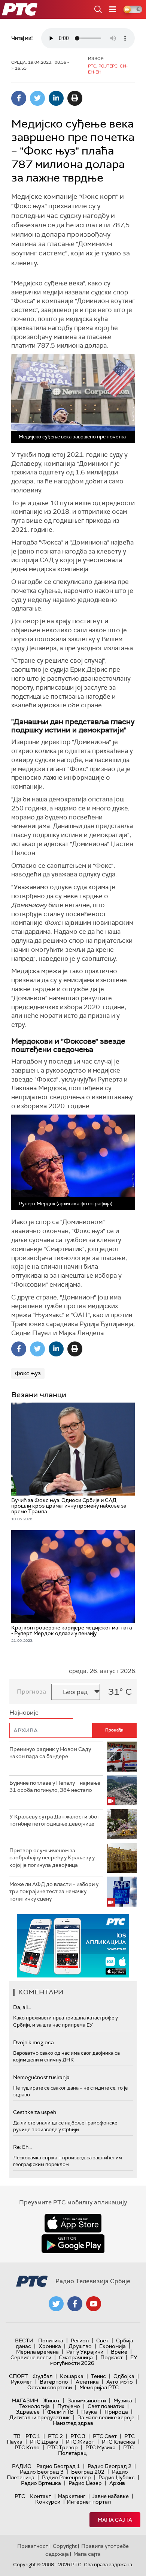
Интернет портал (89, 2502)
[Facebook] (19, 98)
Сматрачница (76, 2357)
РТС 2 (55, 2436)
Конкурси (48, 2502)
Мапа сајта (115, 2520)
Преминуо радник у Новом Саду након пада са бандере (50, 1753)
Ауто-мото (120, 2382)
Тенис (98, 2376)
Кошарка (72, 2376)
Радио (22, 2466)
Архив (117, 2483)
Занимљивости (87, 2400)
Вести (24, 2340)
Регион (80, 2340)
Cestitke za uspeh (35, 2112)
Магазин (25, 2400)
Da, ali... (22, 2007)
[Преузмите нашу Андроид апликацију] (73, 2244)
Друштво (80, 2346)
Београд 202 (88, 2472)
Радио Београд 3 (42, 2472)
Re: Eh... (22, 2147)
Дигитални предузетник (40, 2417)
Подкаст (112, 2357)
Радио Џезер (85, 2483)
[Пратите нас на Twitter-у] (56, 2304)
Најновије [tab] (24, 1713)
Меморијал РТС (99, 2387)
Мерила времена (37, 2352)
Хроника (50, 2346)
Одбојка (124, 2376)
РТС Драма (44, 2442)
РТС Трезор (63, 2447)
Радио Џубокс (117, 2477)
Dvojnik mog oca (34, 2042)
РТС (20, 2496)
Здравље (28, 2412)
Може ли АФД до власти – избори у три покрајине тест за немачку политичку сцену (54, 1891)
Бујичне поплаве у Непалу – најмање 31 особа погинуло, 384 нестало (55, 1787)
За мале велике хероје (106, 2417)
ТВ (17, 2436)
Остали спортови (50, 2387)
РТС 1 (33, 2436)
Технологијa (34, 2406)
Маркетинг (72, 2496)
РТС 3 (78, 2436)
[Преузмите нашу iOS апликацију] (73, 2223)
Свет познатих (106, 2406)
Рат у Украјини (85, 2352)
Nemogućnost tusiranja (41, 2077)
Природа (116, 2412)
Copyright (65, 2546)
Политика (51, 2340)
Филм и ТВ (60, 2412)
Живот (51, 2400)
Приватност (33, 2546)
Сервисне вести (31, 2357)
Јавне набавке (110, 2496)
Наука (89, 2412)
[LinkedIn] (56, 98)
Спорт (18, 2376)
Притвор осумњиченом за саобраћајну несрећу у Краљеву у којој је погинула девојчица (52, 1858)
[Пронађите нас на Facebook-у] (75, 2304)
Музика (123, 2400)
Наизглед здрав (73, 2423)
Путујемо (69, 2406)
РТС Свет (105, 2436)
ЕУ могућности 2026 (94, 2360)
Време (119, 2352)
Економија (112, 2346)
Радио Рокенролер (66, 2477)
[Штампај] (75, 98)
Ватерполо (54, 2382)
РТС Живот (80, 2442)
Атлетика (87, 2382)
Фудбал (42, 2376)
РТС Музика (101, 2447)
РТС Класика (118, 2442)
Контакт (41, 2496)
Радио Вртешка (41, 2483)
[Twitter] (37, 98)
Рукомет (22, 2382)
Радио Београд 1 (58, 2466)
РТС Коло (27, 2447)
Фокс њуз (28, 1373)
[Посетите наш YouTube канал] (94, 2304)
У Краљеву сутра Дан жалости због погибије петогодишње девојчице (54, 1820)
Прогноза (31, 1692)
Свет (102, 2340)
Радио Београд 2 (109, 2466)
